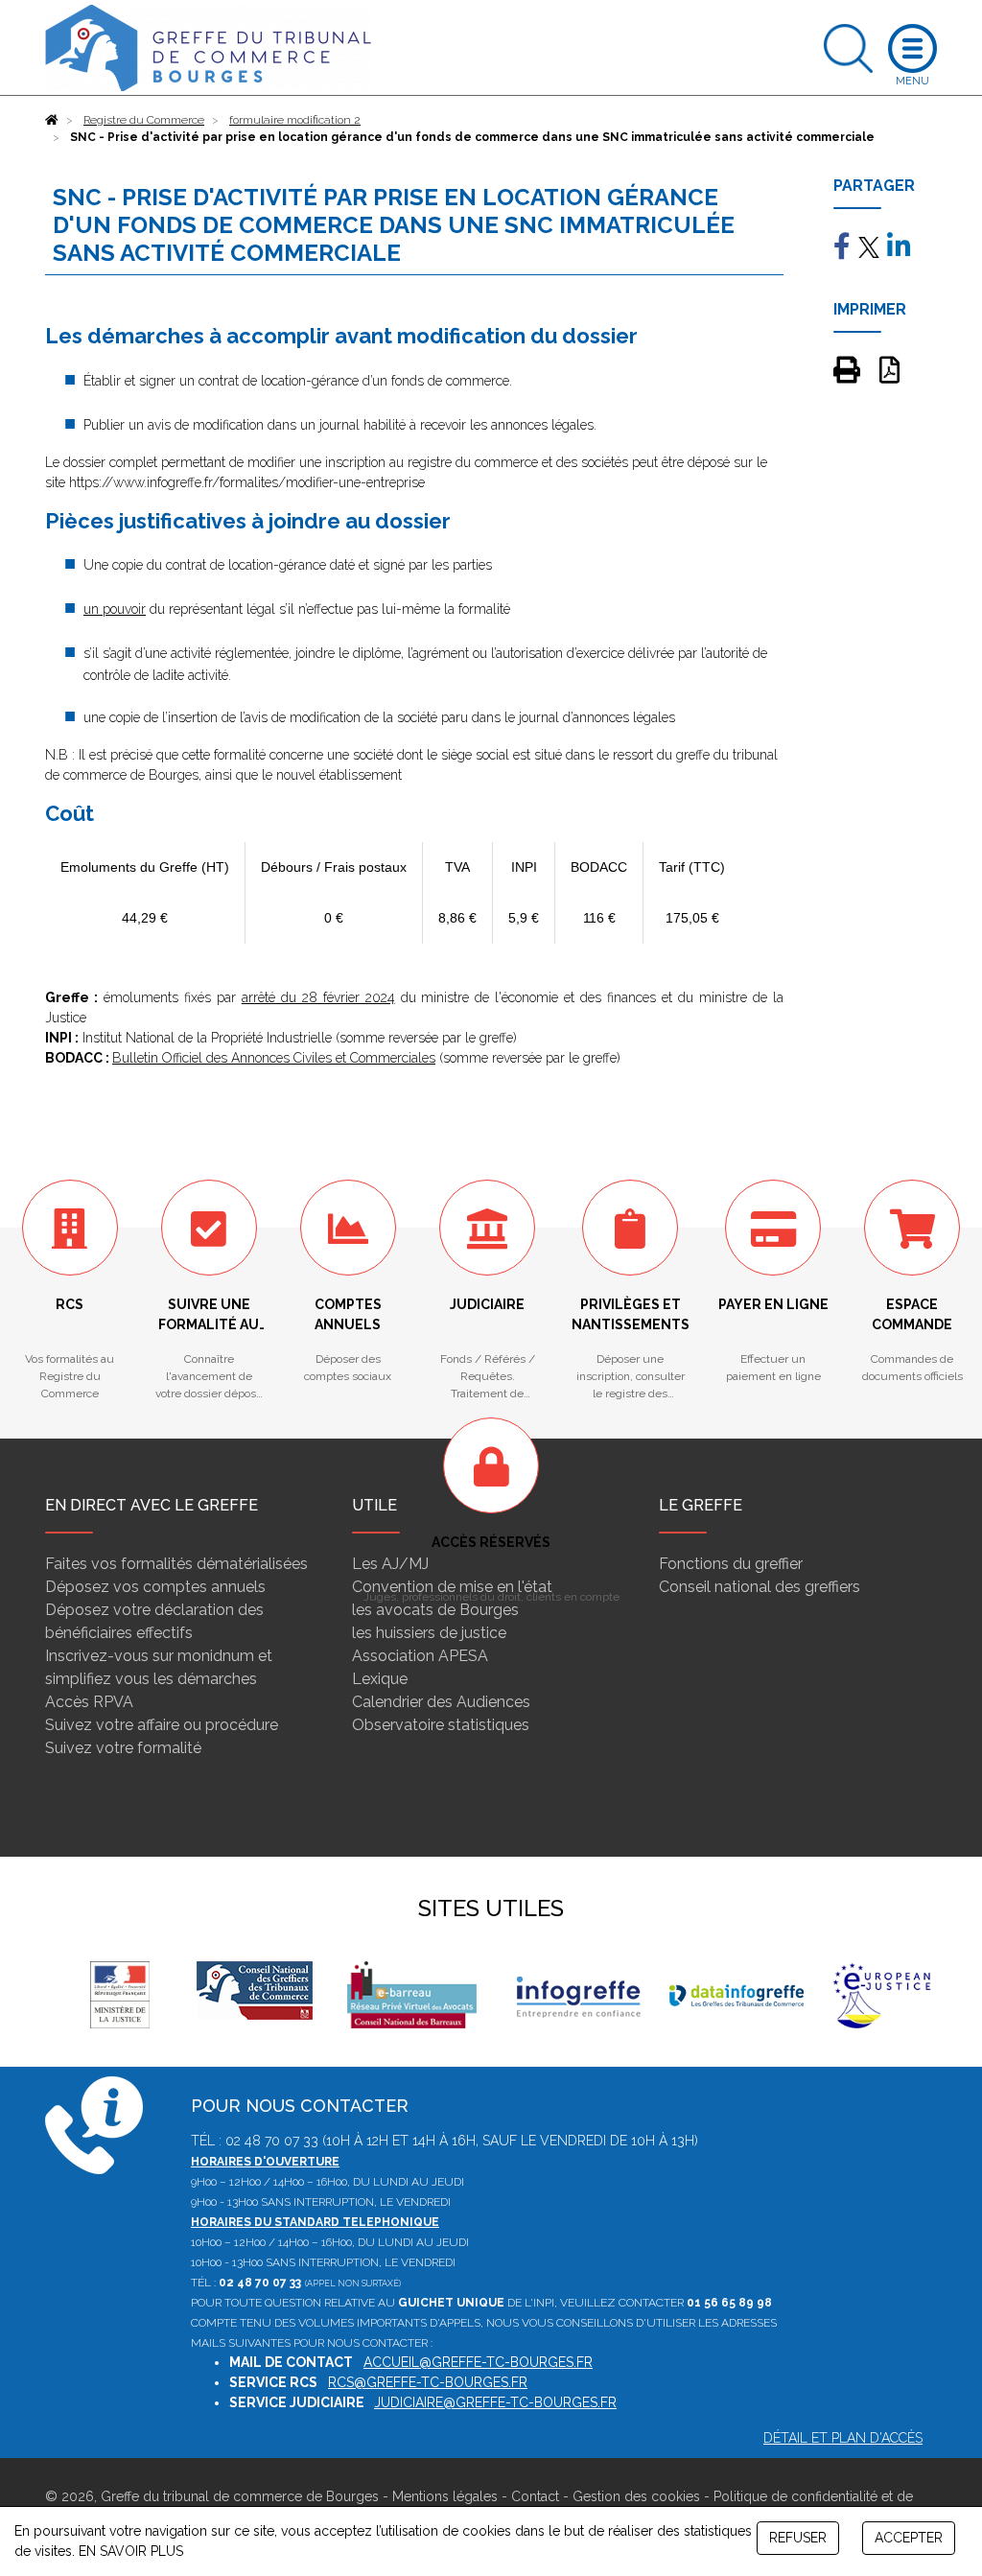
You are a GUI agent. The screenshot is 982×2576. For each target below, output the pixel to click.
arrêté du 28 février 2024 (318, 997)
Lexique (380, 1679)
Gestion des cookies (636, 2496)
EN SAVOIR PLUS (131, 2551)
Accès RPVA (89, 1702)
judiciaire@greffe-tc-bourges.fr (495, 2402)
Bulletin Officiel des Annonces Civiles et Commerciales (274, 1058)
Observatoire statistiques (441, 1725)
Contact (535, 2496)
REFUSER (798, 2538)
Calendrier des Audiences (441, 1702)
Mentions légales (445, 2496)
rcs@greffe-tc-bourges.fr (428, 2382)
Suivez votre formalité (123, 1748)
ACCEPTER (909, 2538)
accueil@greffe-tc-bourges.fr (478, 2362)
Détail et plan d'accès (843, 2438)
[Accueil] (52, 120)
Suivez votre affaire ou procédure (162, 1725)
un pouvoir (115, 609)
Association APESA (420, 1656)
